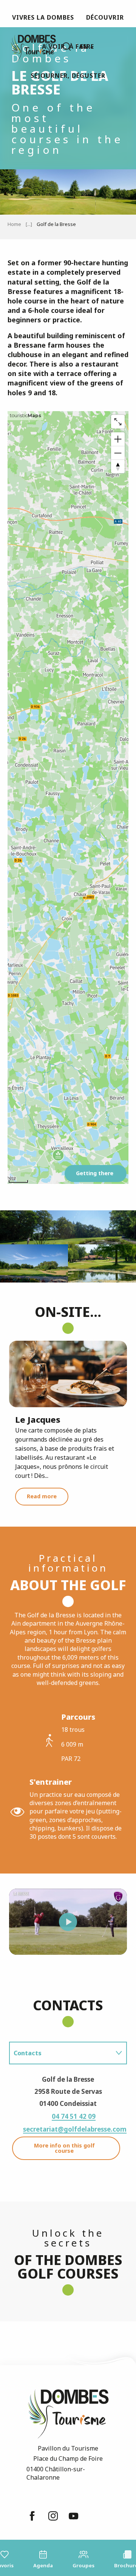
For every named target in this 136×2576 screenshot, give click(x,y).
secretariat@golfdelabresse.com (75, 2129)
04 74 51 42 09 (74, 2116)
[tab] (60, 2053)
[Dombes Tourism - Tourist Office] (29, 47)
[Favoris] (51, 47)
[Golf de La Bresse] (68, 1922)
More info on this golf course (64, 2148)
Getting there (95, 1173)
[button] (66, 46)
